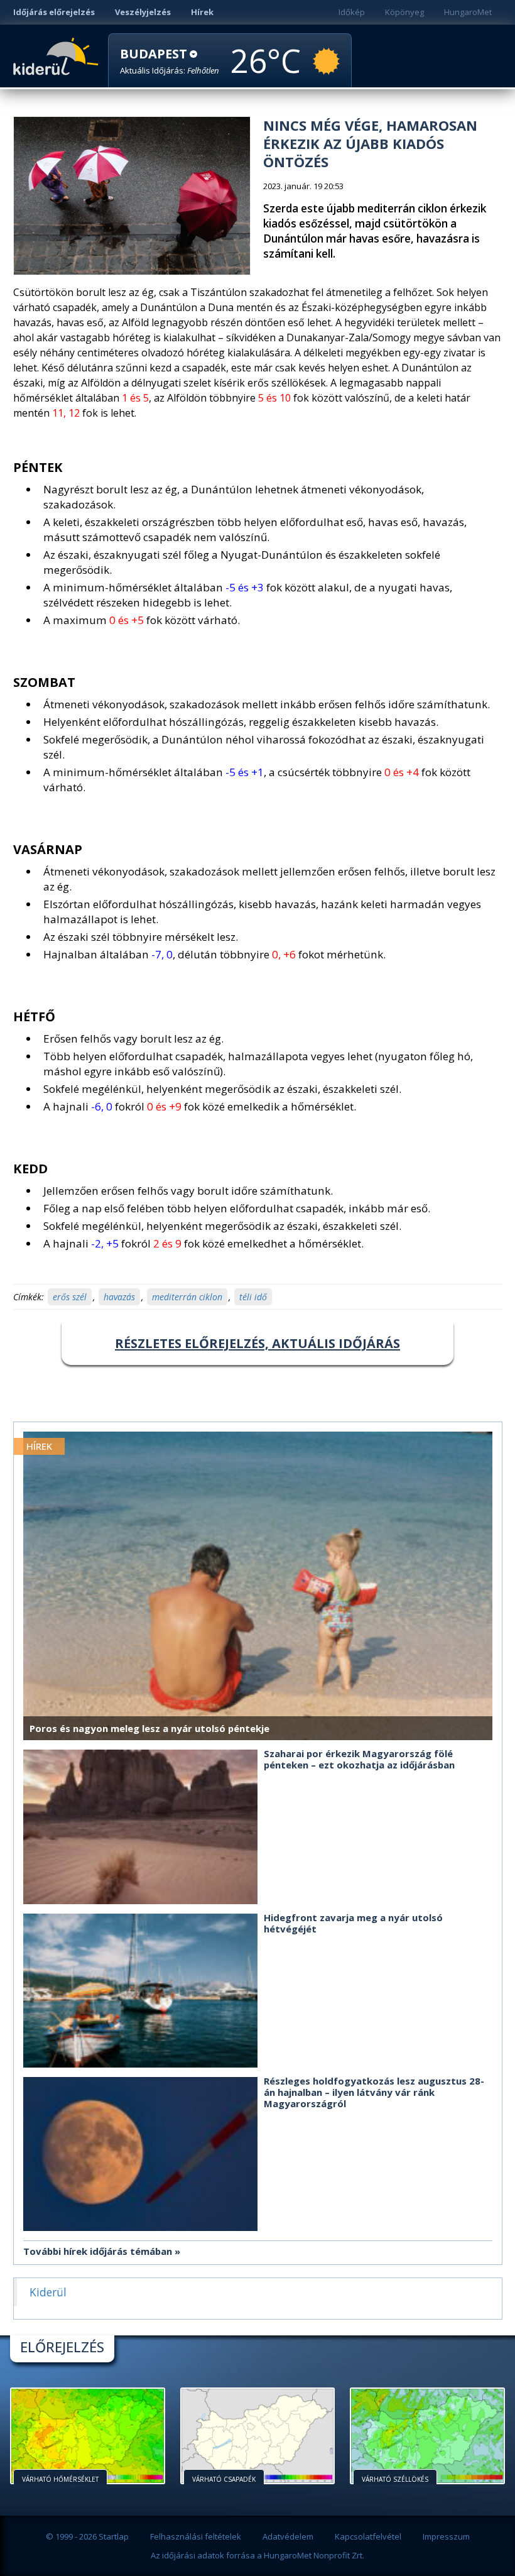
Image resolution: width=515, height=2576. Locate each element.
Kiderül (58, 55)
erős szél (70, 1297)
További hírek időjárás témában (98, 2251)
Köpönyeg (404, 12)
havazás (119, 1297)
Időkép (352, 12)
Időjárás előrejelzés (54, 12)
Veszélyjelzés (143, 12)
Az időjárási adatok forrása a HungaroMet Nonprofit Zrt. (257, 2555)
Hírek (202, 12)
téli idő (253, 1297)
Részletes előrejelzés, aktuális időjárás (257, 1343)
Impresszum (446, 2536)
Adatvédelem (288, 2536)
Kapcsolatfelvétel (368, 2536)
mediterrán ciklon (187, 1297)
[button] (170, 61)
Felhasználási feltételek (196, 2536)
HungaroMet (468, 12)
